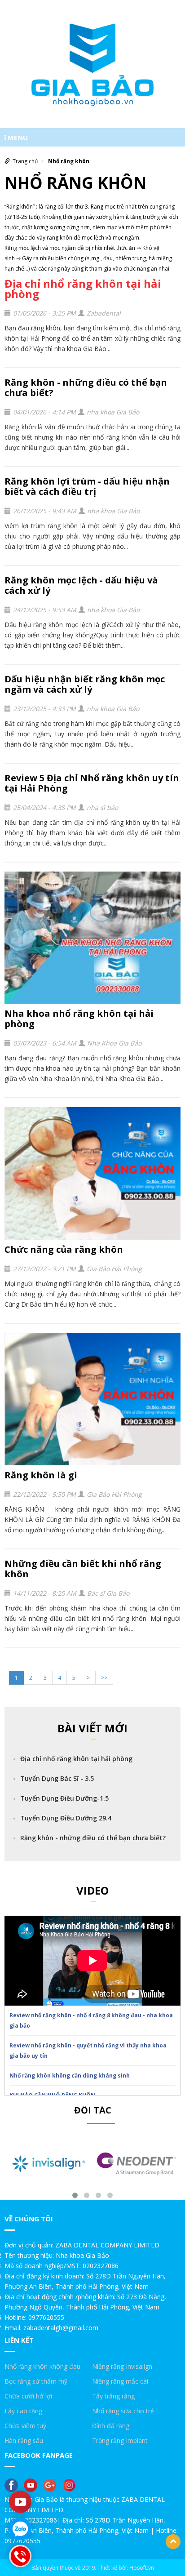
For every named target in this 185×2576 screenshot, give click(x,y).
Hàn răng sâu (24, 2440)
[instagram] (71, 2485)
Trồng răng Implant (120, 2440)
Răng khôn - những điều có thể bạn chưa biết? (86, 387)
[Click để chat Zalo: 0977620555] (20, 2529)
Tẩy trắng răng (113, 2396)
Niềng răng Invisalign (122, 2366)
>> (104, 1678)
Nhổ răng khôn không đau (42, 2366)
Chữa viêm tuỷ (25, 2426)
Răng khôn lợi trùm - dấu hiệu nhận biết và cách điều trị (87, 486)
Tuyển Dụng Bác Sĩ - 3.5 (57, 1778)
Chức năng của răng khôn (64, 1249)
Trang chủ (25, 161)
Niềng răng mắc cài (120, 2381)
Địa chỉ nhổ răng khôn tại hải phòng (83, 289)
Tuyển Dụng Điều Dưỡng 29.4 (66, 1818)
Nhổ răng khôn (69, 161)
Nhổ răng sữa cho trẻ (123, 2411)
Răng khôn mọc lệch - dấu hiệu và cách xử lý (81, 585)
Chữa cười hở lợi (28, 2396)
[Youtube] (20, 2502)
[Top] (173, 2542)
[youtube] (33, 2485)
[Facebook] (13, 2485)
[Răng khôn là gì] (92, 1399)
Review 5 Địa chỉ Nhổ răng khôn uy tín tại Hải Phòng (92, 783)
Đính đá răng (111, 2426)
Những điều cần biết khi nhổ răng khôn (83, 1569)
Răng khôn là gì (41, 1475)
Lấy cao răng (23, 2411)
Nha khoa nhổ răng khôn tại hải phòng (79, 1019)
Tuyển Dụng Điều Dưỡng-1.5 (64, 1798)
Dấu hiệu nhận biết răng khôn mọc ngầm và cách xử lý (85, 684)
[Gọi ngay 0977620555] (20, 2556)
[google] (52, 2485)
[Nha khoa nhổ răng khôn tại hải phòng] (92, 938)
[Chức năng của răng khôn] (92, 1173)
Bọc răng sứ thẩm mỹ (36, 2381)
